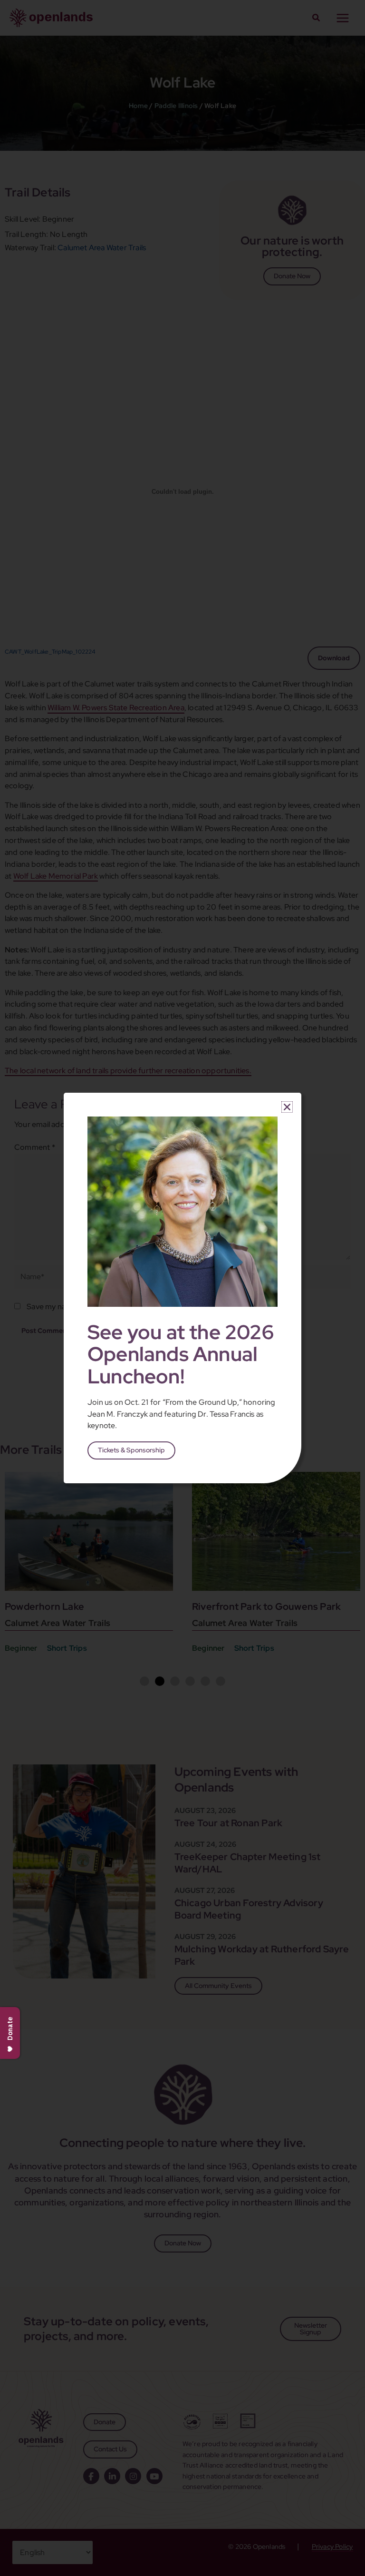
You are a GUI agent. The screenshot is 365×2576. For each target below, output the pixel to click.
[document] (182, 1288)
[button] (287, 1107)
